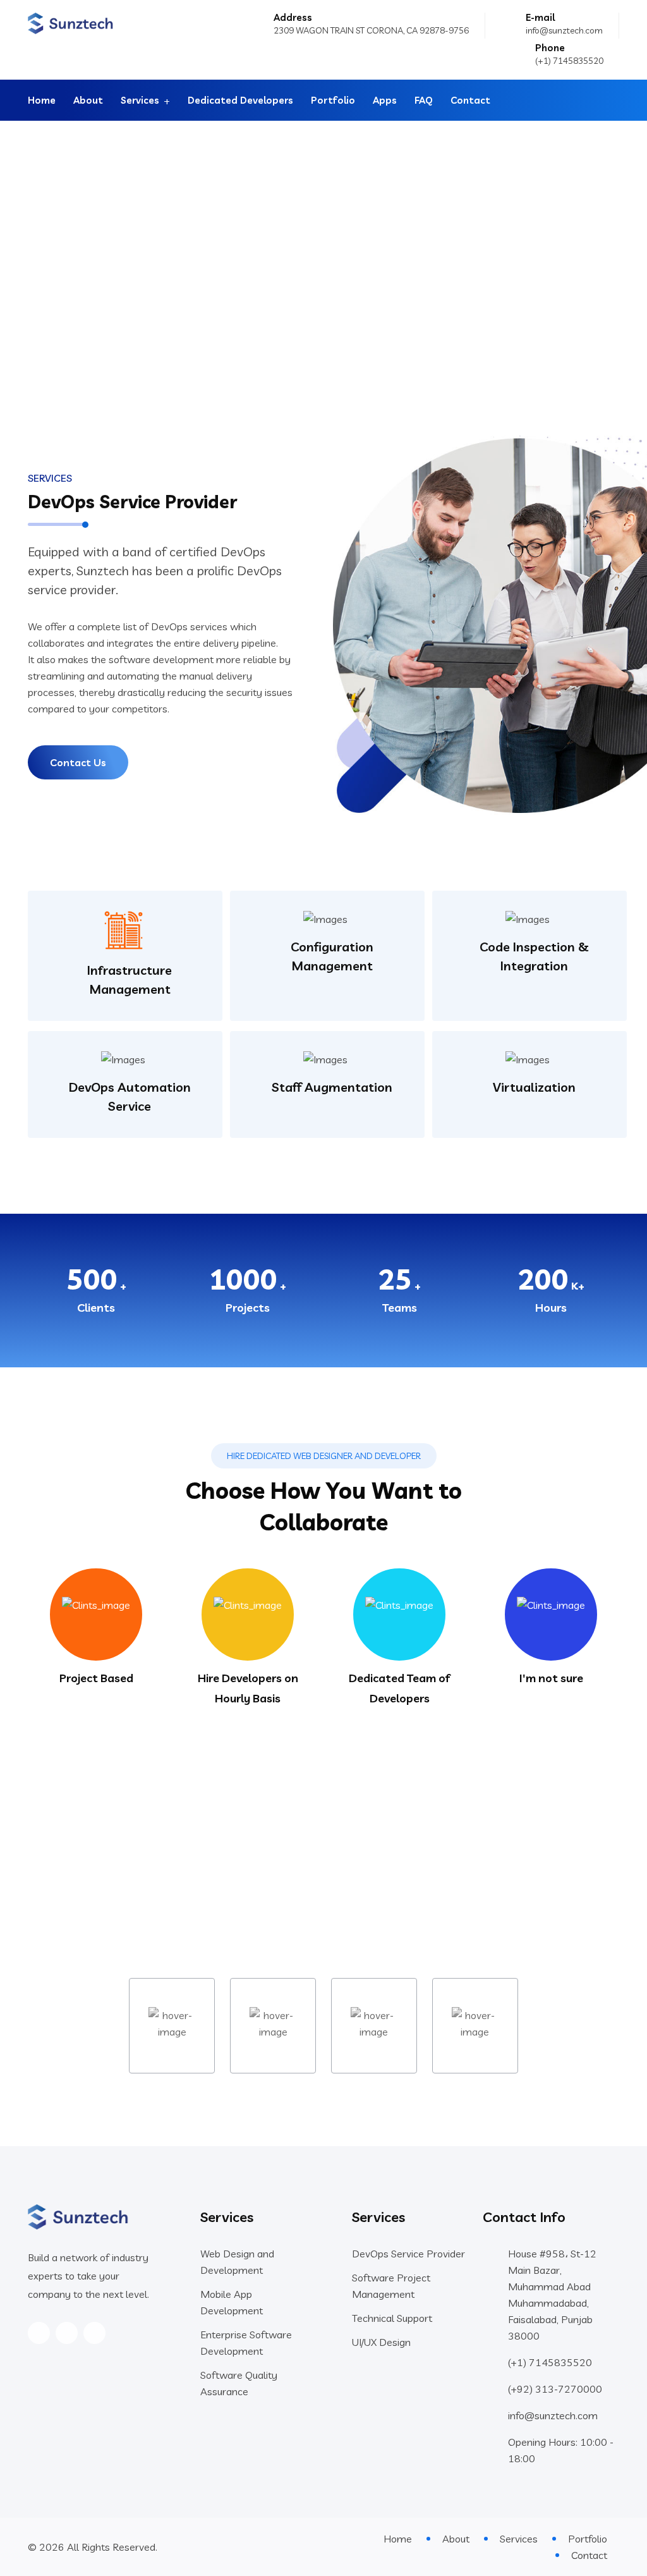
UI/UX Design (381, 2342)
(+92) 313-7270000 (555, 2389)
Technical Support (392, 2318)
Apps (385, 100)
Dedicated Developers (240, 100)
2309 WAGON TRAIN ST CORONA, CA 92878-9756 (371, 30)
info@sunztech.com (564, 30)
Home (42, 100)
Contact (470, 100)
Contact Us (78, 762)
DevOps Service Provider (408, 2254)
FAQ (424, 100)
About (88, 100)
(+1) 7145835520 (569, 61)
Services (140, 100)
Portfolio (333, 100)
